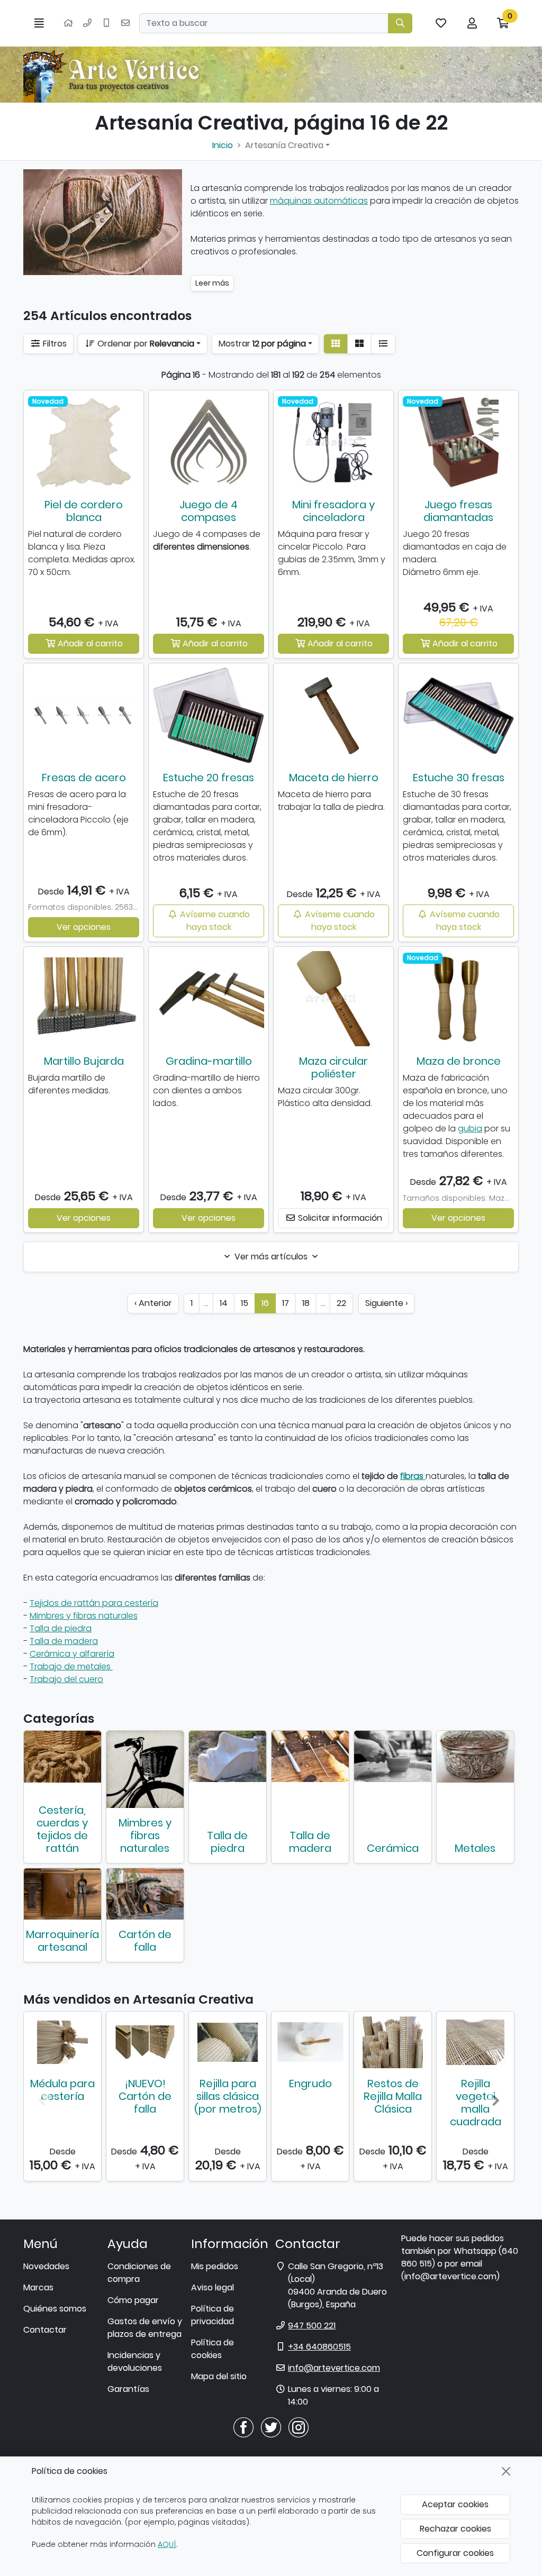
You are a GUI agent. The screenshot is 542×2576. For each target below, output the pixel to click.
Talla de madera (64, 1641)
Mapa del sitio (219, 2376)
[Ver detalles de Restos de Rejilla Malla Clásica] (393, 2042)
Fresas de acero (84, 778)
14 (224, 1303)
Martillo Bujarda (84, 1061)
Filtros (54, 344)
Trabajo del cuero (66, 1679)
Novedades (46, 2266)
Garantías (128, 2389)
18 (306, 1303)
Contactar (45, 2330)
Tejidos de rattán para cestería (94, 1603)
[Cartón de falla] (145, 1894)
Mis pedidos (215, 2266)
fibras (412, 1476)
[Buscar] (400, 23)
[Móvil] (106, 23)
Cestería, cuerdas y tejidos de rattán (62, 1829)
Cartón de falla (145, 1941)
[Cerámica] (393, 1756)
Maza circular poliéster (333, 1067)
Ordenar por (145, 344)
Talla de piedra (61, 1628)
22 (341, 1303)
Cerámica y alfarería (72, 1654)
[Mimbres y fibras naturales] (145, 1769)
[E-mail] (125, 23)
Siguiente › (386, 1303)
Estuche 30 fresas (459, 778)
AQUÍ (167, 2544)
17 (286, 1303)
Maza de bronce (459, 1061)
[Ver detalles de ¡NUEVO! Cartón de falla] (145, 2042)
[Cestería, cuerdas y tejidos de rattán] (62, 1757)
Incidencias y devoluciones (135, 2362)
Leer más (212, 283)
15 (245, 1303)
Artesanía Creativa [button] (284, 145)
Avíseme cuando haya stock (214, 921)
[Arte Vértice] (113, 75)
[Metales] (475, 1757)
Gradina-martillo (209, 1061)
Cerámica (393, 1848)
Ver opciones (84, 927)
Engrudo (310, 2084)
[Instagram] (299, 2427)
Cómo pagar (133, 2300)
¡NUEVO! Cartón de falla (145, 2096)
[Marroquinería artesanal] (62, 1894)
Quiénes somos (55, 2309)
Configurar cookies (455, 2553)
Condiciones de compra (139, 2273)
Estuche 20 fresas (209, 778)
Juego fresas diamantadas (458, 511)
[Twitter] (271, 2427)
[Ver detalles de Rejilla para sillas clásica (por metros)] (228, 2042)
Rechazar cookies (455, 2529)
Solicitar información (339, 1218)
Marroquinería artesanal (62, 1941)
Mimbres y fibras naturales (84, 1616)
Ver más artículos (271, 1257)
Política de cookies (213, 2349)
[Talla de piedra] (228, 1756)
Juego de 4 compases (209, 511)
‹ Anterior (153, 1303)
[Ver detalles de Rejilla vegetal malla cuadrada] (475, 2042)
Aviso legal (213, 2287)
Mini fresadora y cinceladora (333, 511)
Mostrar (262, 344)
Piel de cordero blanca (84, 511)
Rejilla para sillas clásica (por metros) (228, 2096)
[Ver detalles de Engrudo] (310, 2042)
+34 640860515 (319, 2347)
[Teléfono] (87, 23)
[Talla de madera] (310, 1757)
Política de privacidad (213, 2315)
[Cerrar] (506, 2471)
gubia (470, 1129)
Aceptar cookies (455, 2504)
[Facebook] (243, 2427)
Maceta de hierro (334, 778)
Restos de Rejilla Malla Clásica (393, 2096)
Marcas (38, 2287)
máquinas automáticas (319, 201)
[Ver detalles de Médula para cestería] (62, 2042)
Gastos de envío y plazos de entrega (145, 2328)
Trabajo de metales (71, 1666)
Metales (475, 1848)
